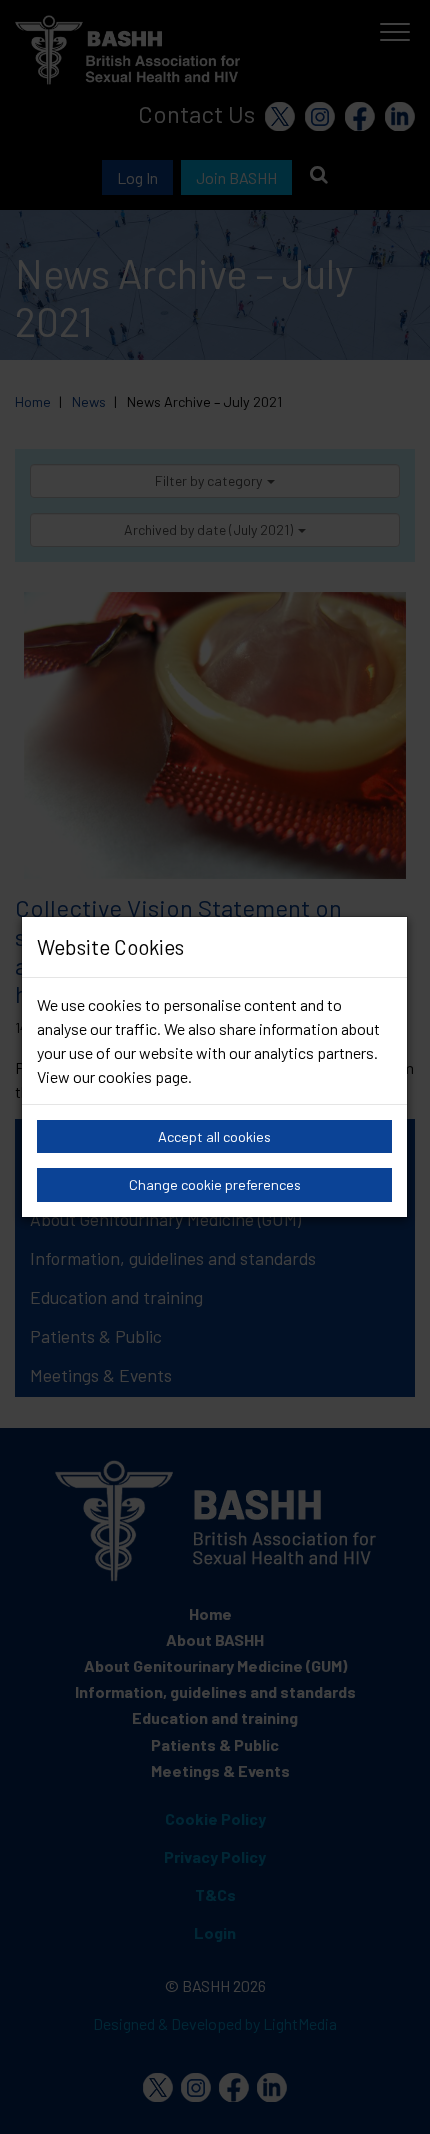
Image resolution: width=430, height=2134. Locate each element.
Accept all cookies (214, 1136)
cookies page (143, 1076)
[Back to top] (389, 2094)
